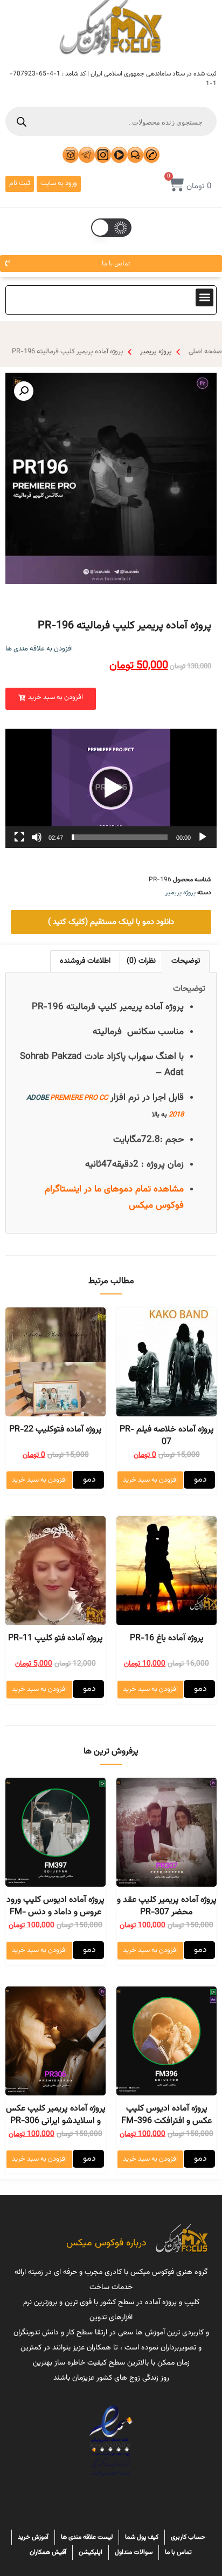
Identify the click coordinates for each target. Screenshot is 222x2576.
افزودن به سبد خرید (150, 1480)
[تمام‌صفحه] (19, 837)
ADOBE (37, 1098)
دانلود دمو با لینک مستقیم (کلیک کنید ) (111, 922)
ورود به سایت (59, 183)
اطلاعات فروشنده (85, 961)
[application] (111, 788)
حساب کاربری (188, 2537)
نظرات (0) (141, 961)
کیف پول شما (142, 2537)
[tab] (186, 961)
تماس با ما (178, 2552)
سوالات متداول (134, 2552)
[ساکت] (37, 837)
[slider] (120, 837)
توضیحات (186, 961)
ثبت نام (20, 183)
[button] (204, 297)
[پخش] (203, 837)
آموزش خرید (33, 2537)
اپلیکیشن (91, 2552)
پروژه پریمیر (156, 352)
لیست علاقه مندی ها (87, 2537)
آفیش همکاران (48, 2552)
